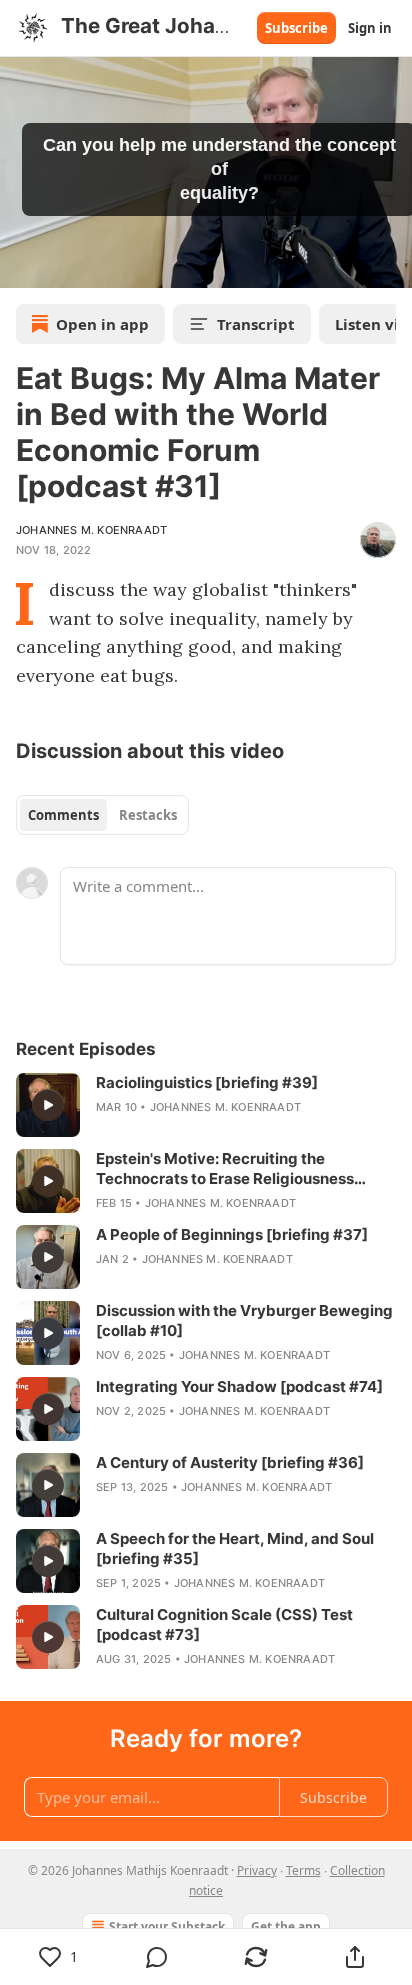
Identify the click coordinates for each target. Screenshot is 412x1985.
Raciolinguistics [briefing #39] (207, 1082)
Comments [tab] (63, 815)
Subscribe (296, 28)
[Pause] (22, 266)
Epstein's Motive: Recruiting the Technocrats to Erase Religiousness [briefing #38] (225, 1169)
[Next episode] (66, 266)
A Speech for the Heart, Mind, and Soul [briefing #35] (235, 1548)
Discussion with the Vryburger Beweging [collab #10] (244, 1320)
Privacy (257, 1870)
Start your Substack (167, 1926)
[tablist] (102, 815)
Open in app (102, 324)
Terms (303, 1870)
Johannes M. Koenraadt (91, 530)
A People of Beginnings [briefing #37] (232, 1234)
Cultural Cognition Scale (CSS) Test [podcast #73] (224, 1624)
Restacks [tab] (148, 815)
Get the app (286, 1926)
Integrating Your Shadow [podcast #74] (239, 1386)
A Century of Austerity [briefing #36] (230, 1462)
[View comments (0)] (157, 1957)
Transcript (256, 324)
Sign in (370, 28)
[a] (48, 1105)
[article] (206, 1105)
